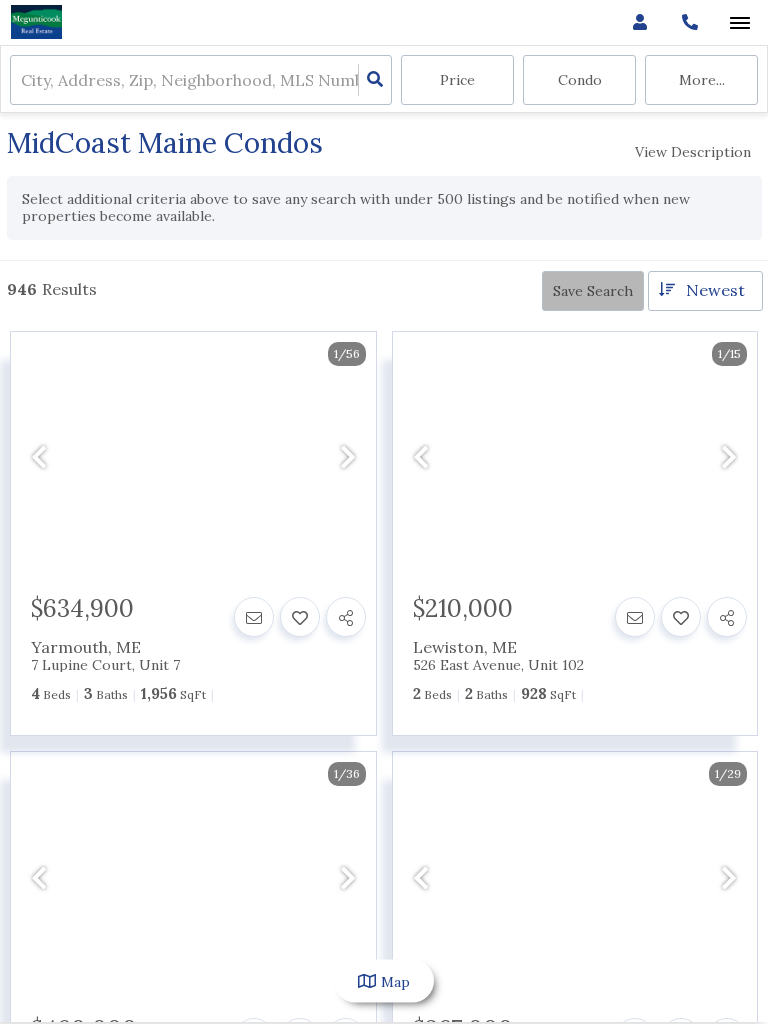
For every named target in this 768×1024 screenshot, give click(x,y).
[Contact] (254, 617)
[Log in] (639, 22)
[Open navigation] (739, 23)
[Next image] (348, 457)
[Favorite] (300, 617)
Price (457, 80)
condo (580, 80)
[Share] (346, 617)
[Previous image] (39, 457)
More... (702, 80)
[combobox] (23, 80)
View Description (693, 152)
